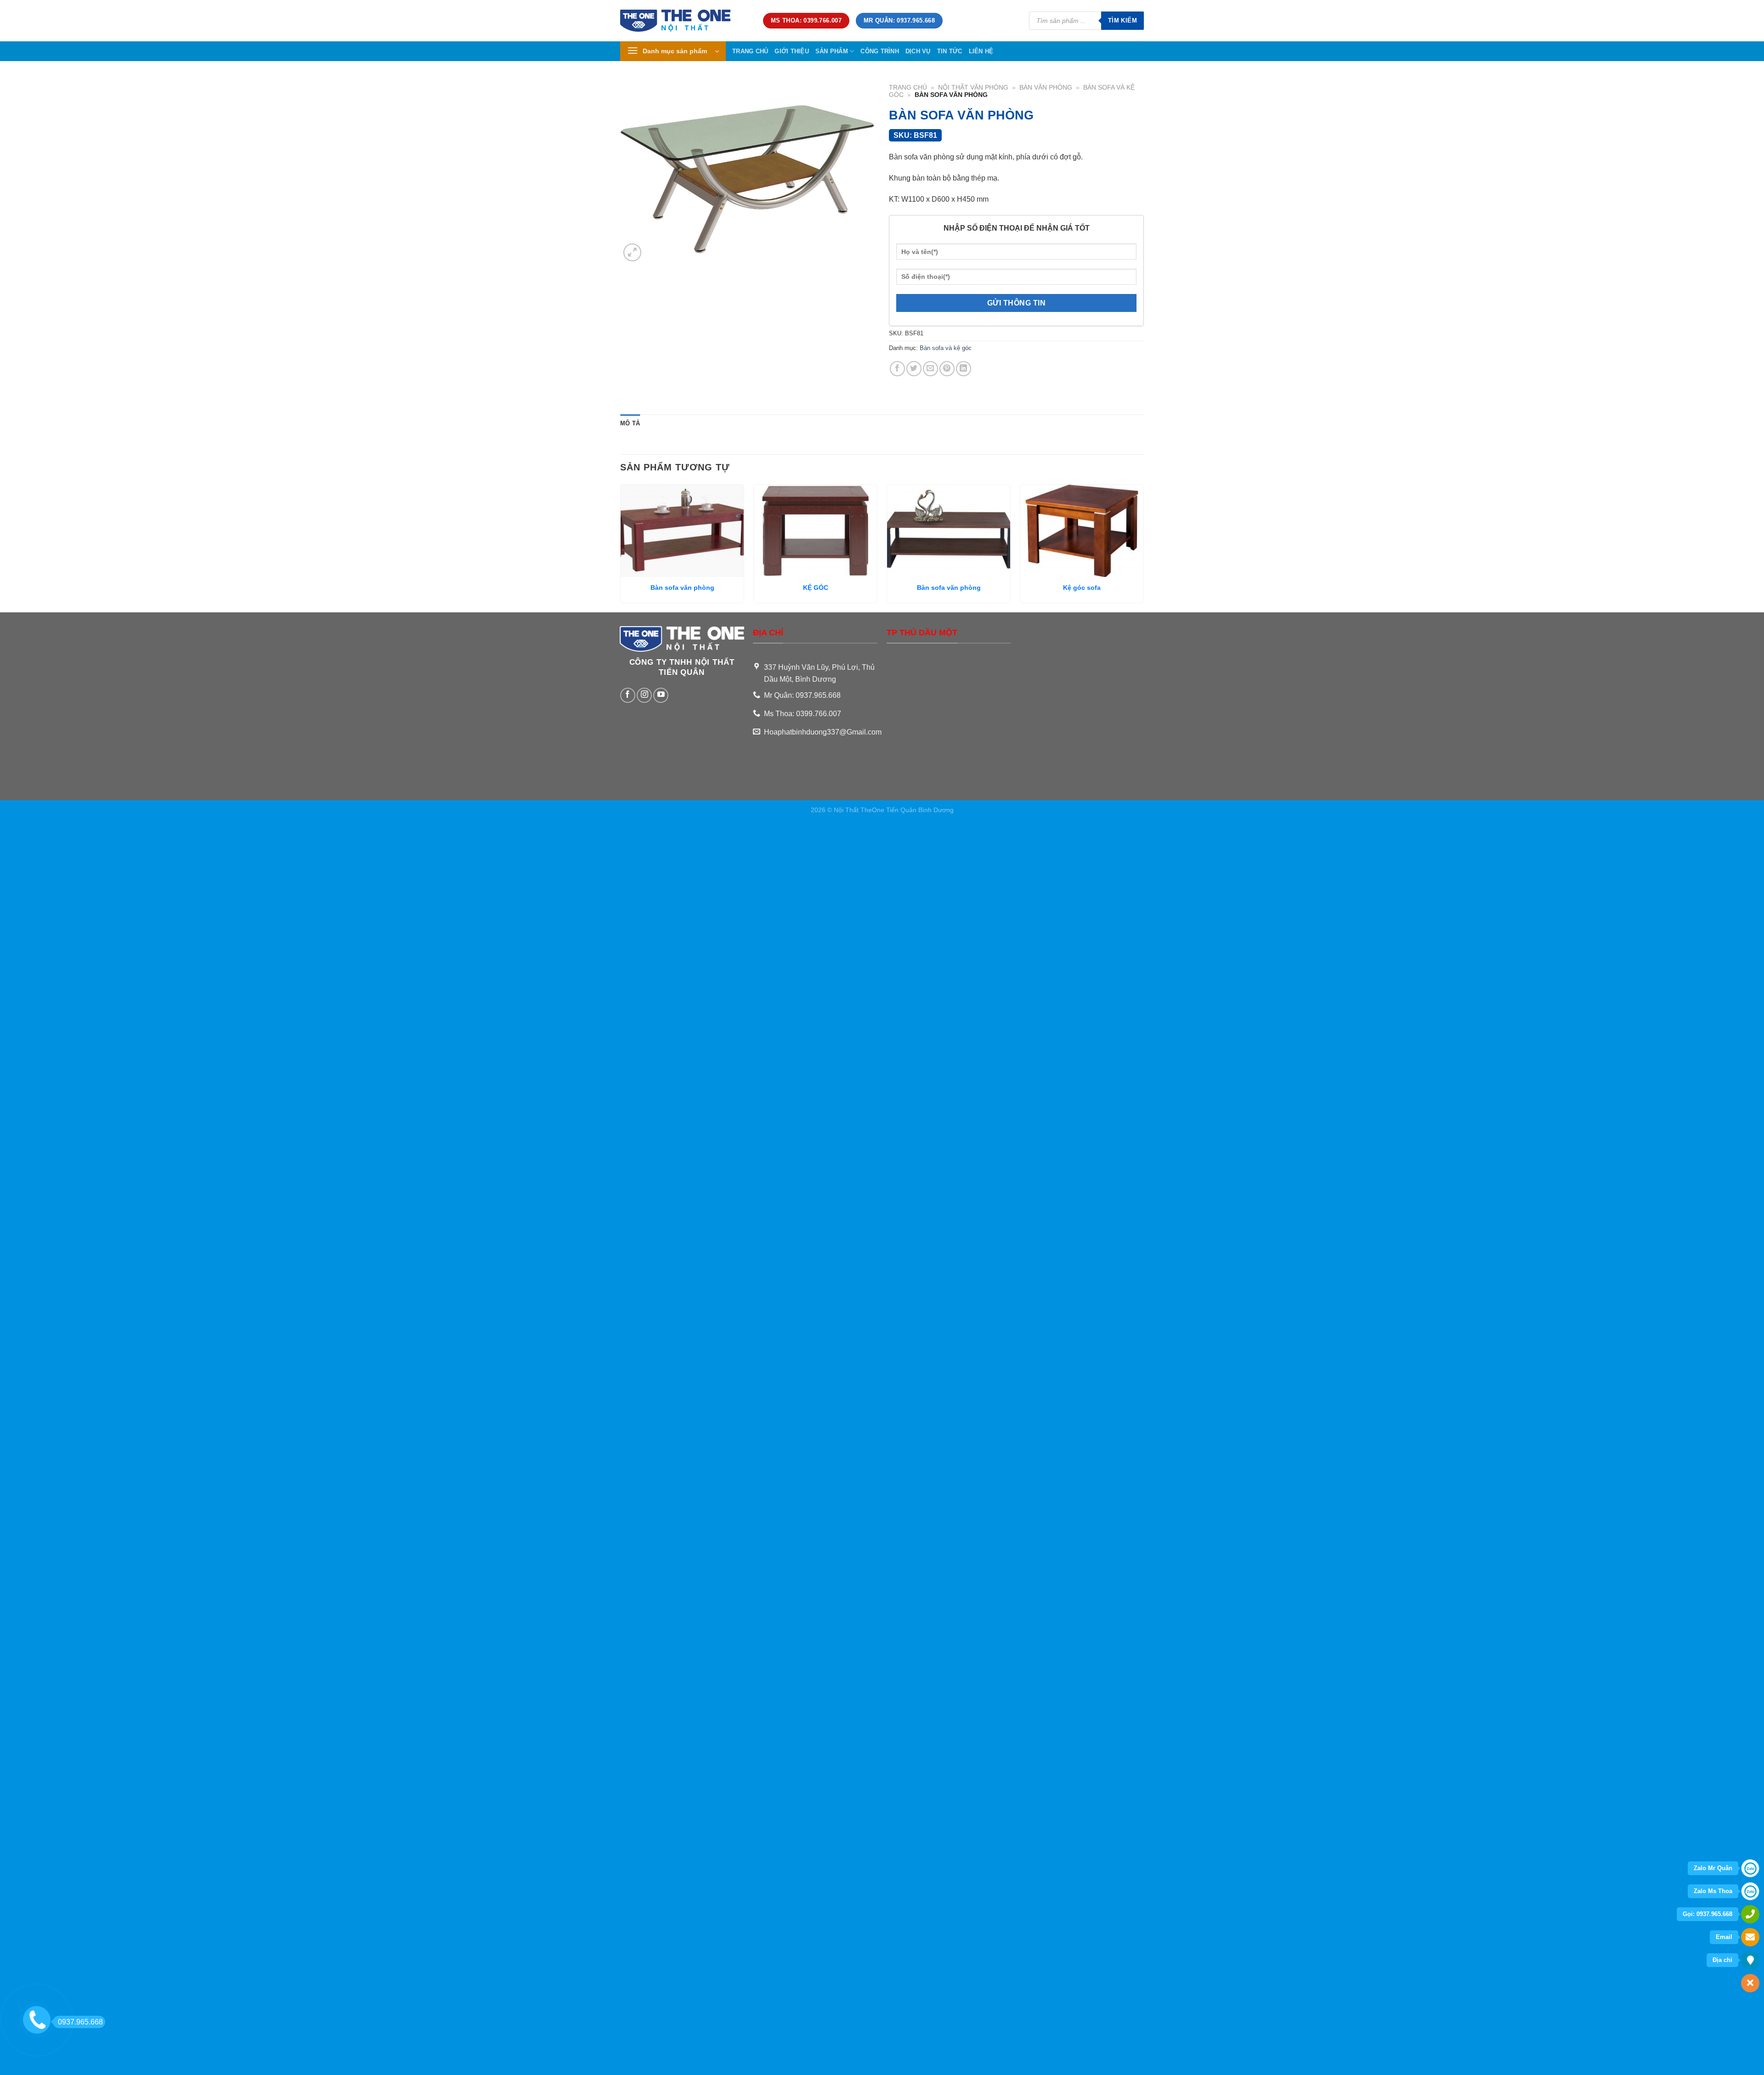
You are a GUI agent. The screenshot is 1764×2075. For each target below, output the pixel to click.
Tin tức (950, 51)
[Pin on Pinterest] (947, 369)
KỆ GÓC (816, 588)
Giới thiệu (792, 51)
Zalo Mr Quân (1713, 1868)
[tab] (630, 424)
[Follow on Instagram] (644, 695)
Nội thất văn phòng (973, 88)
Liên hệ (981, 51)
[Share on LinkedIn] (964, 369)
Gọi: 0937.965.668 (1707, 1914)
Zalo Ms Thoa (1713, 1891)
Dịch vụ (918, 51)
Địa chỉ (1722, 1960)
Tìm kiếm (1122, 20)
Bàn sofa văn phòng (682, 588)
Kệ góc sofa (1082, 588)
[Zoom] (632, 252)
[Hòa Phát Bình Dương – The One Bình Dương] (685, 21)
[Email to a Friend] (930, 369)
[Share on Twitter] (914, 369)
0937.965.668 (80, 2022)
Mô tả (630, 423)
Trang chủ (750, 51)
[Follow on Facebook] (628, 695)
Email (1724, 1937)
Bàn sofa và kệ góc (946, 348)
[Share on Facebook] (897, 369)
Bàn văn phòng (1046, 88)
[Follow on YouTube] (661, 695)
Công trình (880, 51)
